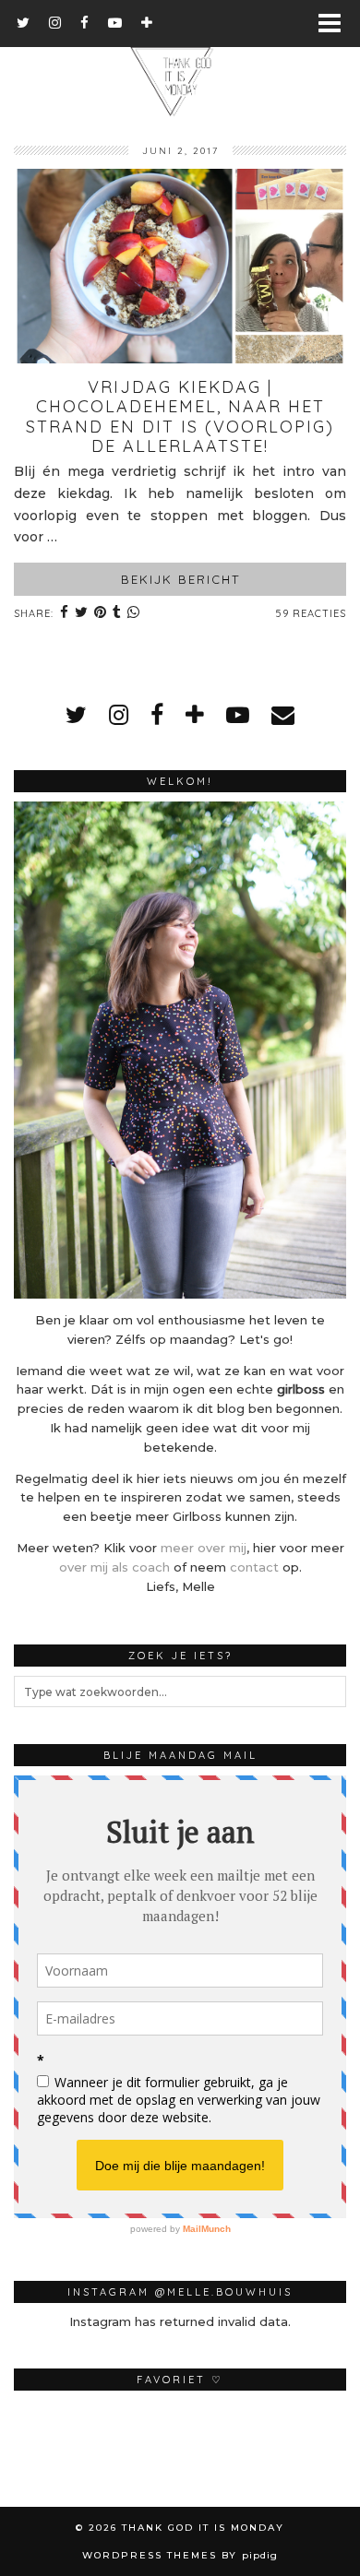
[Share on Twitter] (82, 614)
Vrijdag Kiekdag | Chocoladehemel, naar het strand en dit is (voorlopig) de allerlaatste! (180, 417)
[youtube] (115, 23)
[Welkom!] (180, 1050)
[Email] (283, 715)
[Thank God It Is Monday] (180, 59)
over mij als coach (114, 1567)
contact (254, 1567)
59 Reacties (311, 613)
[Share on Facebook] (65, 614)
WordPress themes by (180, 2555)
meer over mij (204, 1548)
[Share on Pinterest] (101, 614)
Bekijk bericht (180, 579)
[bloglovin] (147, 23)
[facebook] (85, 23)
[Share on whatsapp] (134, 614)
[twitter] (24, 23)
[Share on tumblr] (117, 614)
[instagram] (55, 23)
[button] (336, 24)
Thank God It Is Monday (203, 2528)
